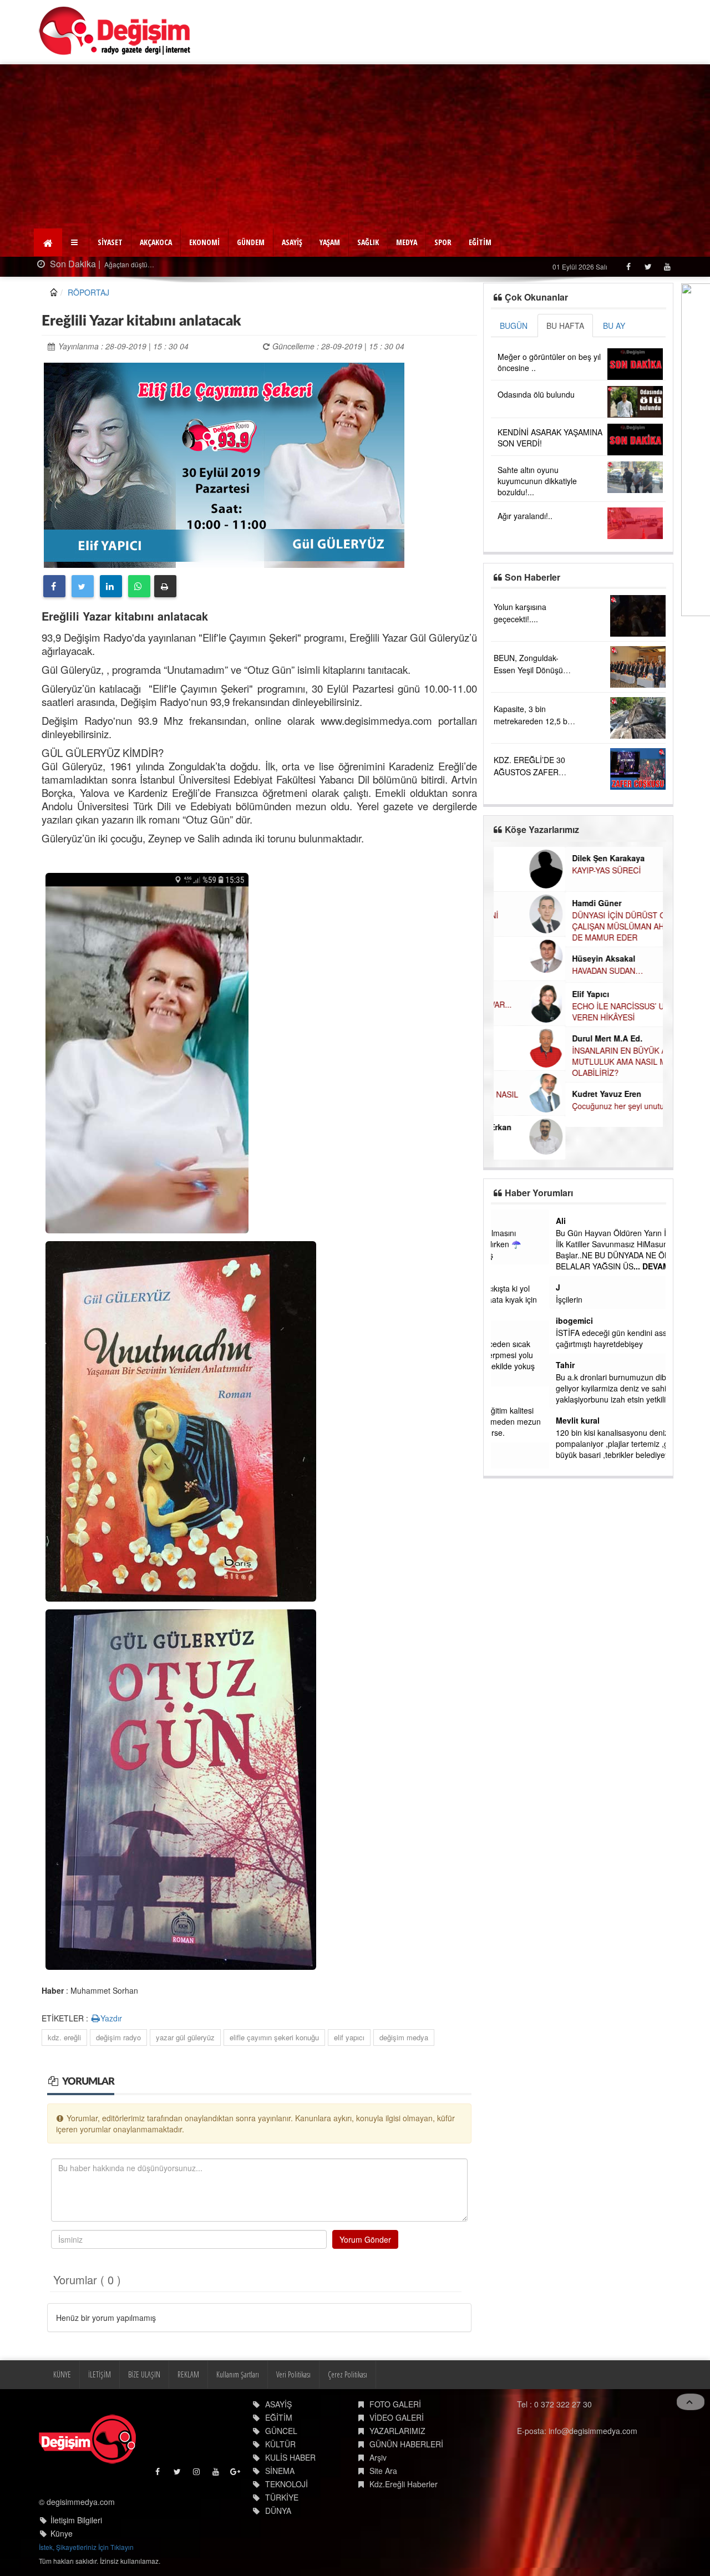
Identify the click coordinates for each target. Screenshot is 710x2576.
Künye (62, 2533)
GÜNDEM (251, 242)
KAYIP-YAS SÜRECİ (535, 870)
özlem (509, 1398)
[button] (76, 242)
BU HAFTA (565, 326)
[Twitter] (648, 266)
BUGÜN (514, 326)
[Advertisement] (355, 148)
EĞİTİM (480, 242)
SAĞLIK (368, 242)
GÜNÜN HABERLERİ (406, 2444)
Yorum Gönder (365, 2239)
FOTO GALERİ (395, 2404)
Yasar (508, 1276)
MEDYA (407, 242)
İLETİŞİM (100, 2374)
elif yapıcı (349, 2037)
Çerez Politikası (348, 2374)
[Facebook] (628, 266)
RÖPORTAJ (88, 292)
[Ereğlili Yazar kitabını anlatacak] (224, 464)
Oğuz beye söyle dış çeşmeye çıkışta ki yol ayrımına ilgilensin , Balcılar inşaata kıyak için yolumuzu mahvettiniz (575, 1299)
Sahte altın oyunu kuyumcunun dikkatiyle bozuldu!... (537, 481)
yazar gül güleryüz (185, 2037)
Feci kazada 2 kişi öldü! (151, 264)
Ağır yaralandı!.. (525, 516)
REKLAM (188, 2374)
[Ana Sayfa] (115, 31)
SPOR (443, 242)
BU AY (614, 326)
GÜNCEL (281, 2431)
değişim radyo (118, 2037)
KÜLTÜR (280, 2444)
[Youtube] (667, 266)
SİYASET (110, 242)
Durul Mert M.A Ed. (536, 1038)
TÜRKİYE (282, 2497)
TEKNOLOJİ (286, 2484)
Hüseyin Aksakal (532, 958)
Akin (506, 1454)
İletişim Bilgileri (76, 2520)
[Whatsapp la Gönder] (139, 586)
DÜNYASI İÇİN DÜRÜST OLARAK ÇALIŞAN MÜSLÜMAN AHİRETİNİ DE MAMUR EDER (560, 926)
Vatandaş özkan (528, 1221)
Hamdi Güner (525, 903)
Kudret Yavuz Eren (535, 1094)
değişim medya (404, 2037)
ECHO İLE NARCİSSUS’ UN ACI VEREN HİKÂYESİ (557, 1012)
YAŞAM (330, 242)
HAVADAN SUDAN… (536, 971)
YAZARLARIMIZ (397, 2431)
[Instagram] (197, 2474)
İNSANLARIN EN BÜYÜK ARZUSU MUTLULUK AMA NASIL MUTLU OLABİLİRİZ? (561, 1061)
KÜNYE (62, 2374)
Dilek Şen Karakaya (537, 858)
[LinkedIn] (111, 586)
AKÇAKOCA (156, 242)
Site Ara (383, 2471)
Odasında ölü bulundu (536, 394)
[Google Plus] (236, 2474)
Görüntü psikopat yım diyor (545, 1466)
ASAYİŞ (292, 242)
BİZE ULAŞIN (144, 2374)
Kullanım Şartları (238, 2374)
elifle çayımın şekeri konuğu (274, 2037)
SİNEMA (280, 2471)
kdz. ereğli (64, 2037)
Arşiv (378, 2457)
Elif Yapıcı (519, 994)
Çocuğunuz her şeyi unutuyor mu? (561, 1106)
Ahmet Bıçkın (523, 1332)
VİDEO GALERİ (397, 2417)
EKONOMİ (204, 242)
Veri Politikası (293, 2374)
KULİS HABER (290, 2457)
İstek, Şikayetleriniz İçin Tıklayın (86, 2547)
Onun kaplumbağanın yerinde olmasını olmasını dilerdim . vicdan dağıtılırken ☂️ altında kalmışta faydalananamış (567, 1244)
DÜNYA (278, 2511)
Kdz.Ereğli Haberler (404, 2484)
